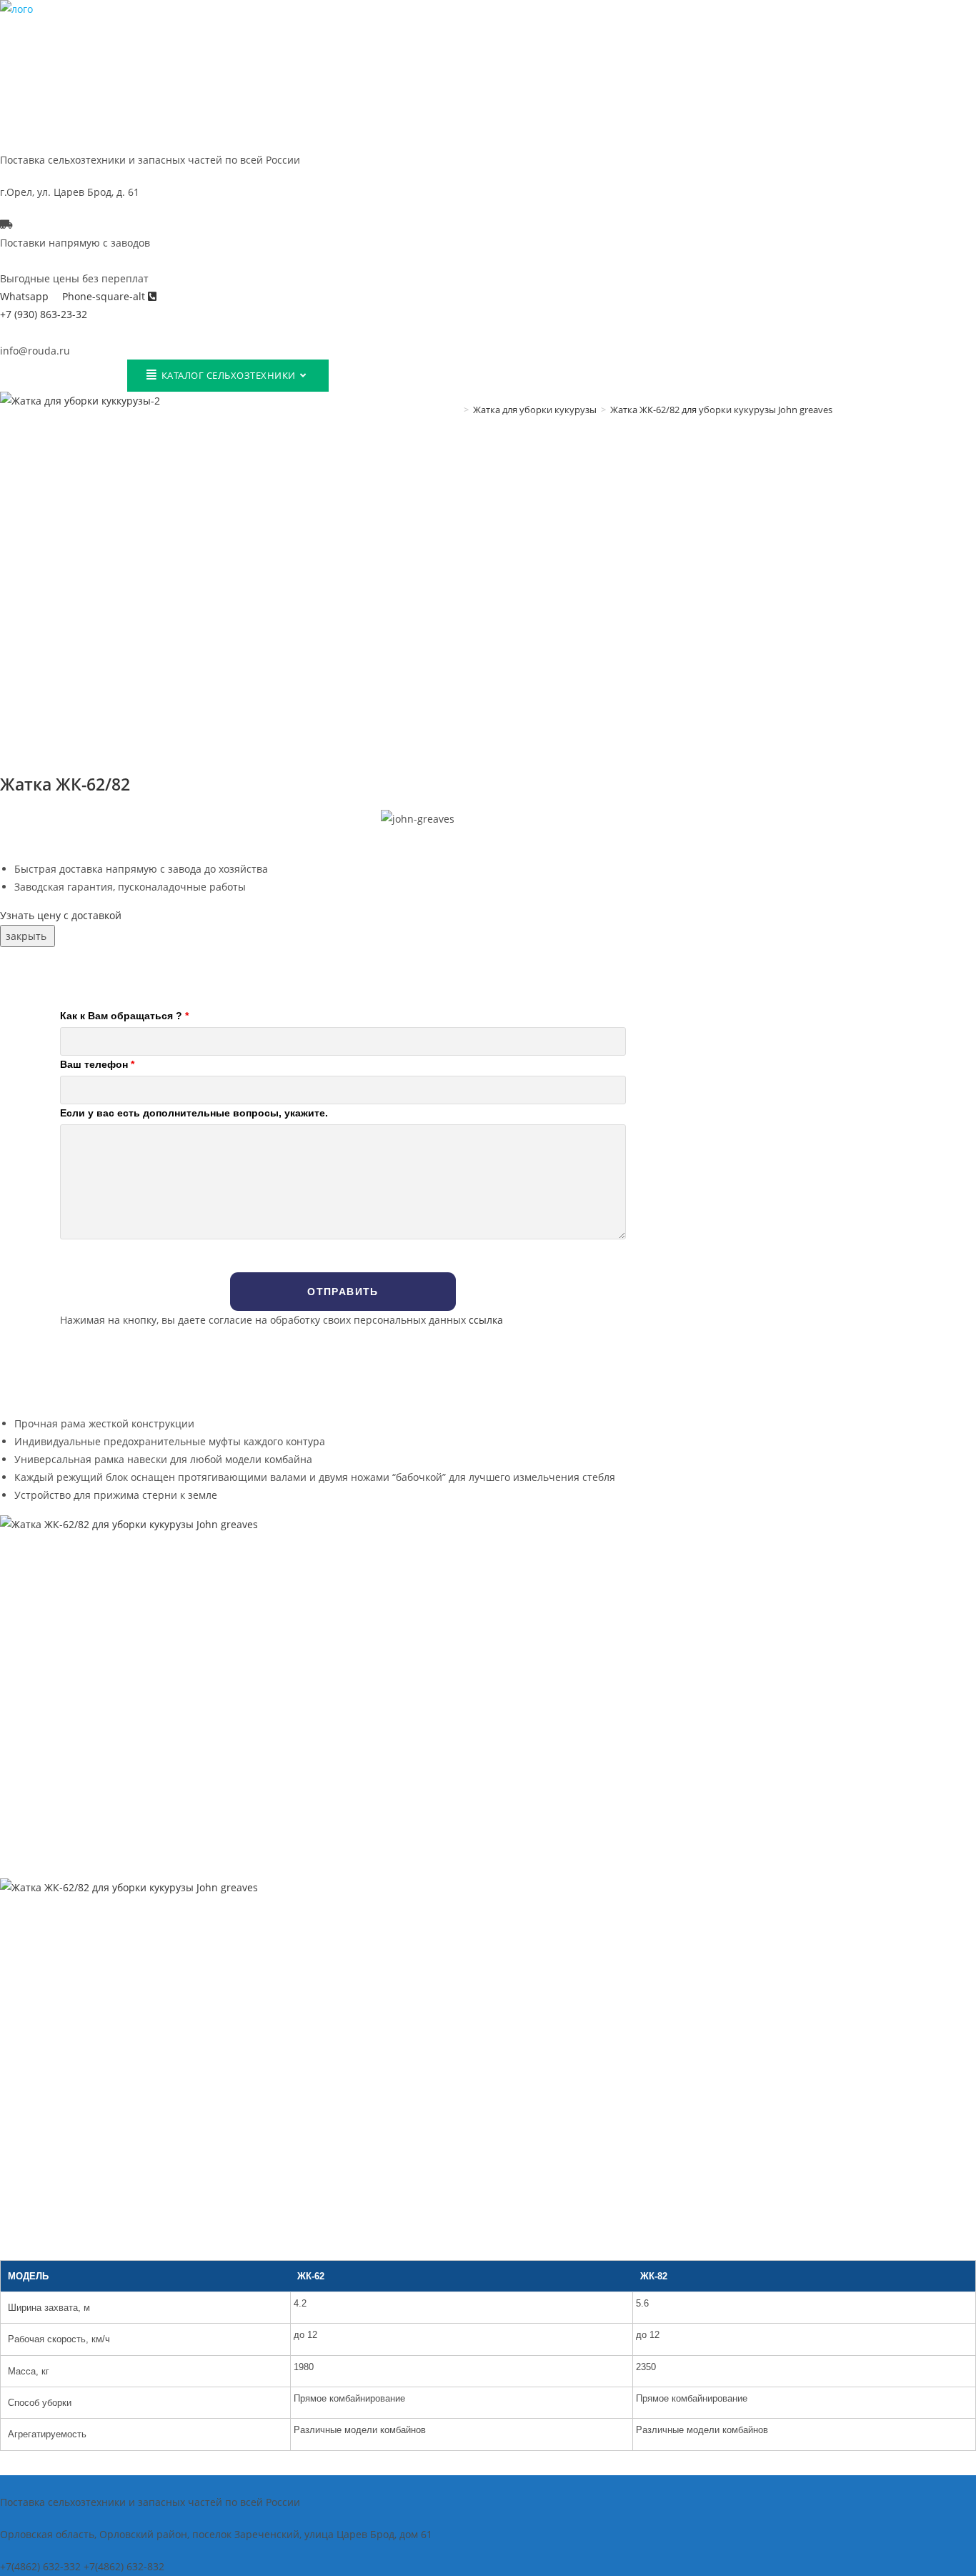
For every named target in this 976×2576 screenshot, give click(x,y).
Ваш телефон (97, 1064)
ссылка (486, 1320)
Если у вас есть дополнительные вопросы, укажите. (194, 1113)
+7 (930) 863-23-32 (44, 314)
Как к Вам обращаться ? (124, 1016)
